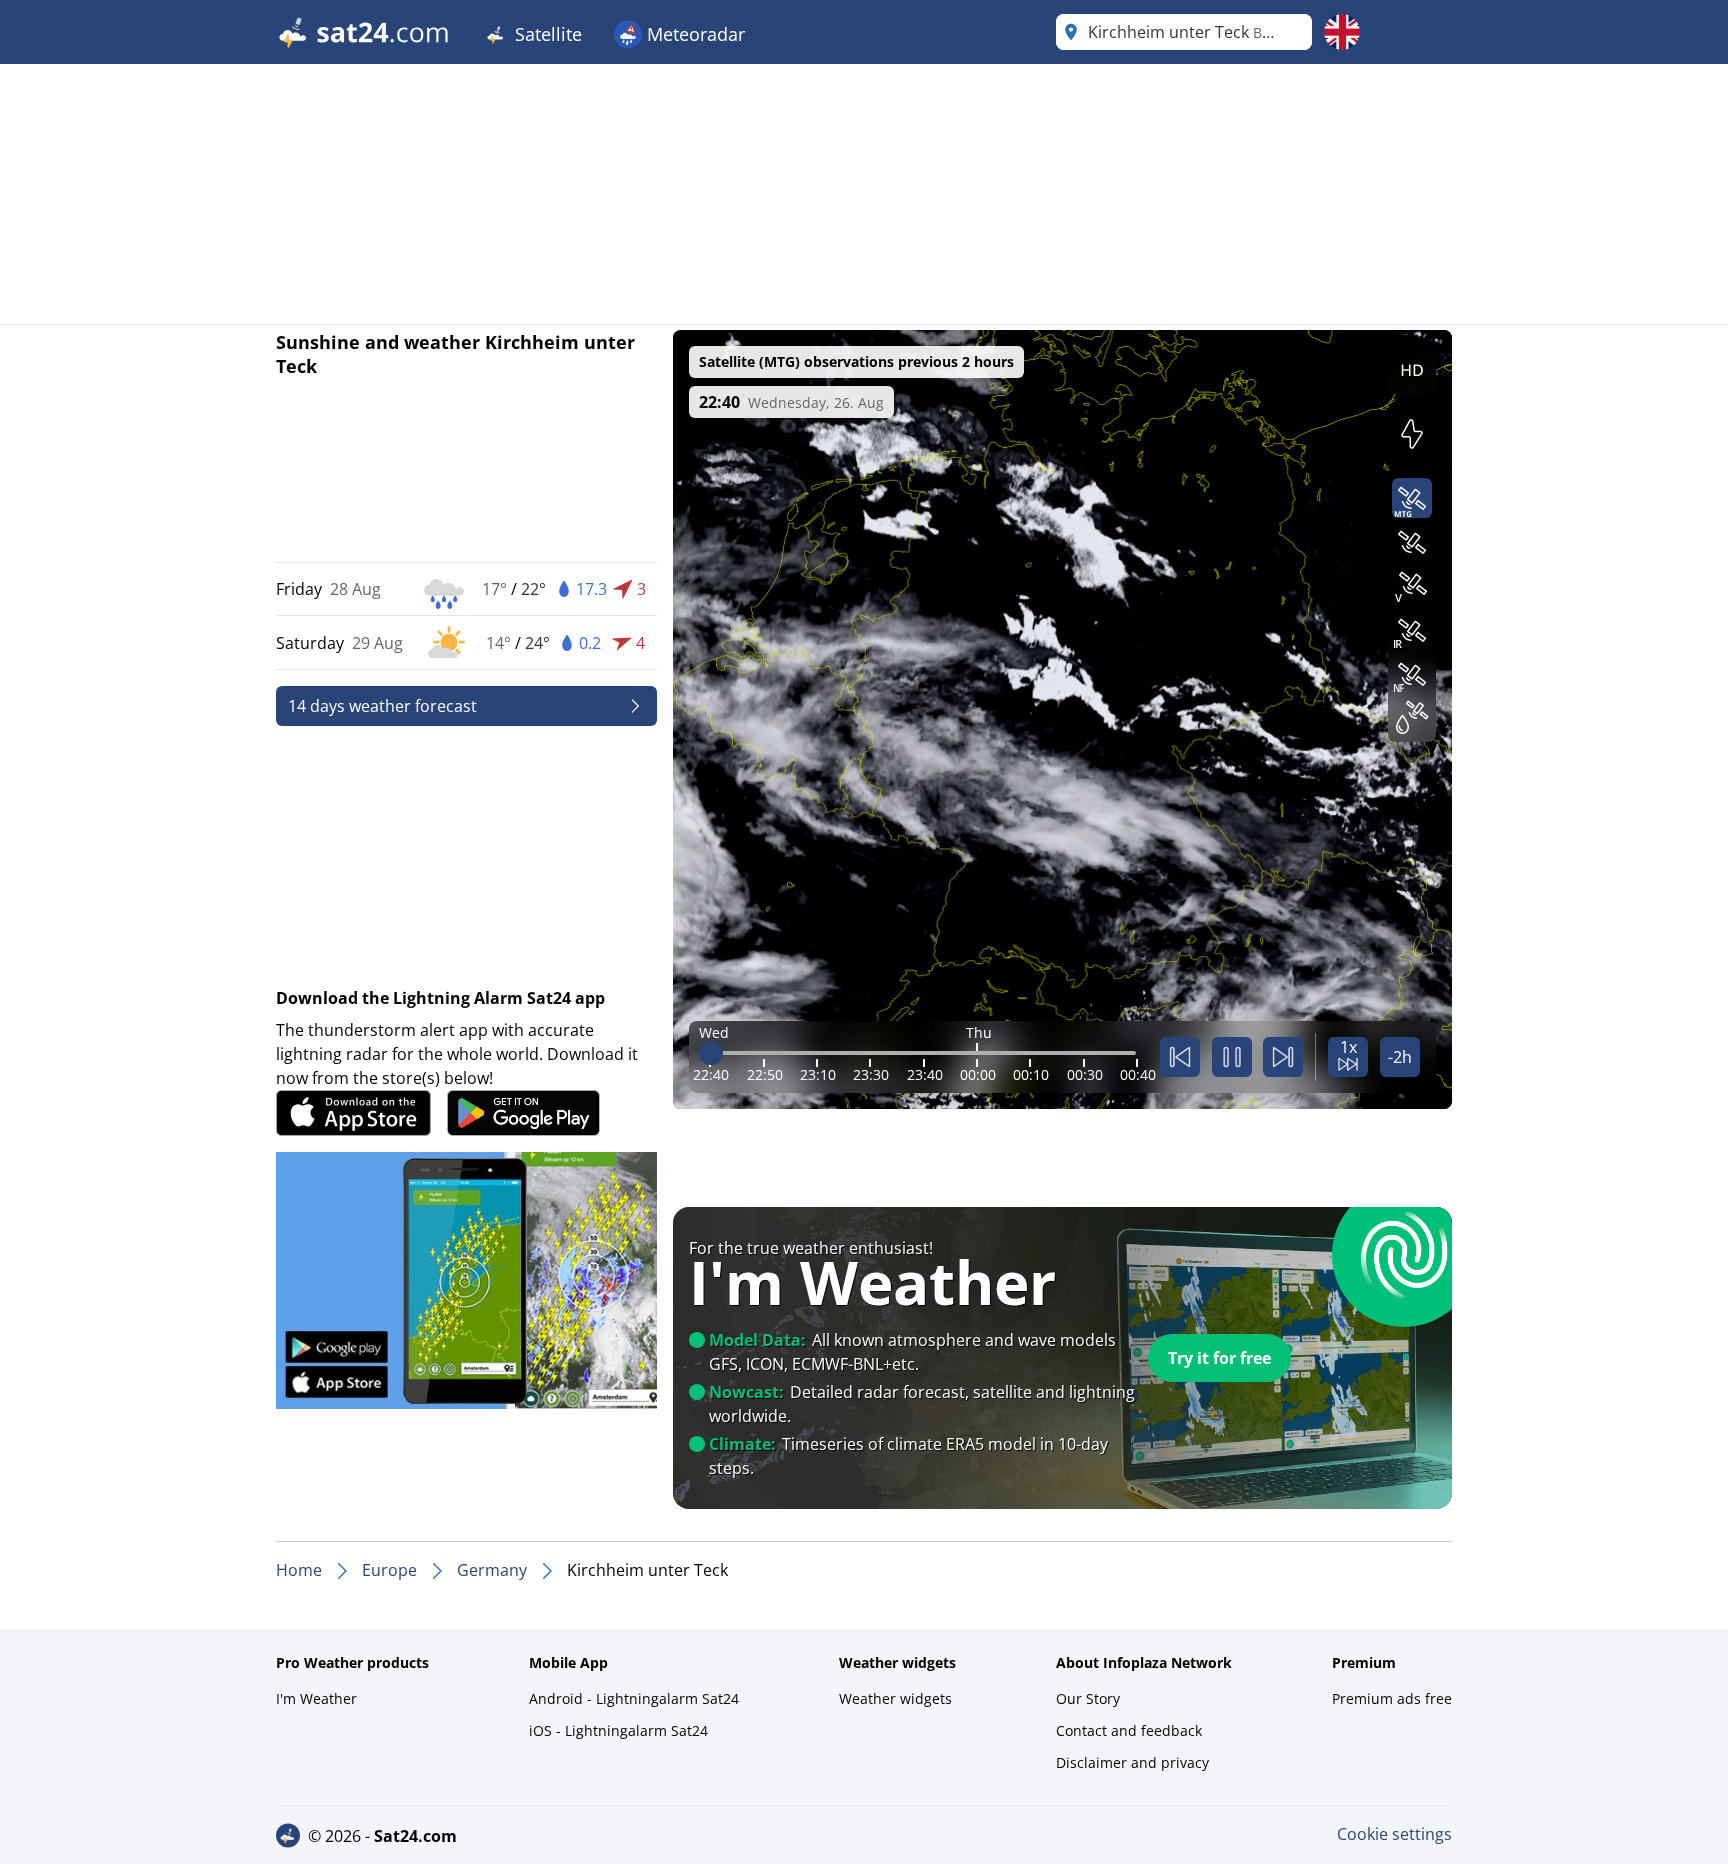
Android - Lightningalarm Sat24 (634, 1698)
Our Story (1088, 1698)
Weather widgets (895, 1698)
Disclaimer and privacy (1132, 1762)
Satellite (546, 34)
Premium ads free (1392, 1698)
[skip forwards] (1283, 1057)
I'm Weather (316, 1698)
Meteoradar (693, 34)
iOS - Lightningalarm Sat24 (618, 1730)
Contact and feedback (1129, 1730)
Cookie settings (1394, 1834)
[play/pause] (1232, 1057)
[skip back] (1180, 1057)
